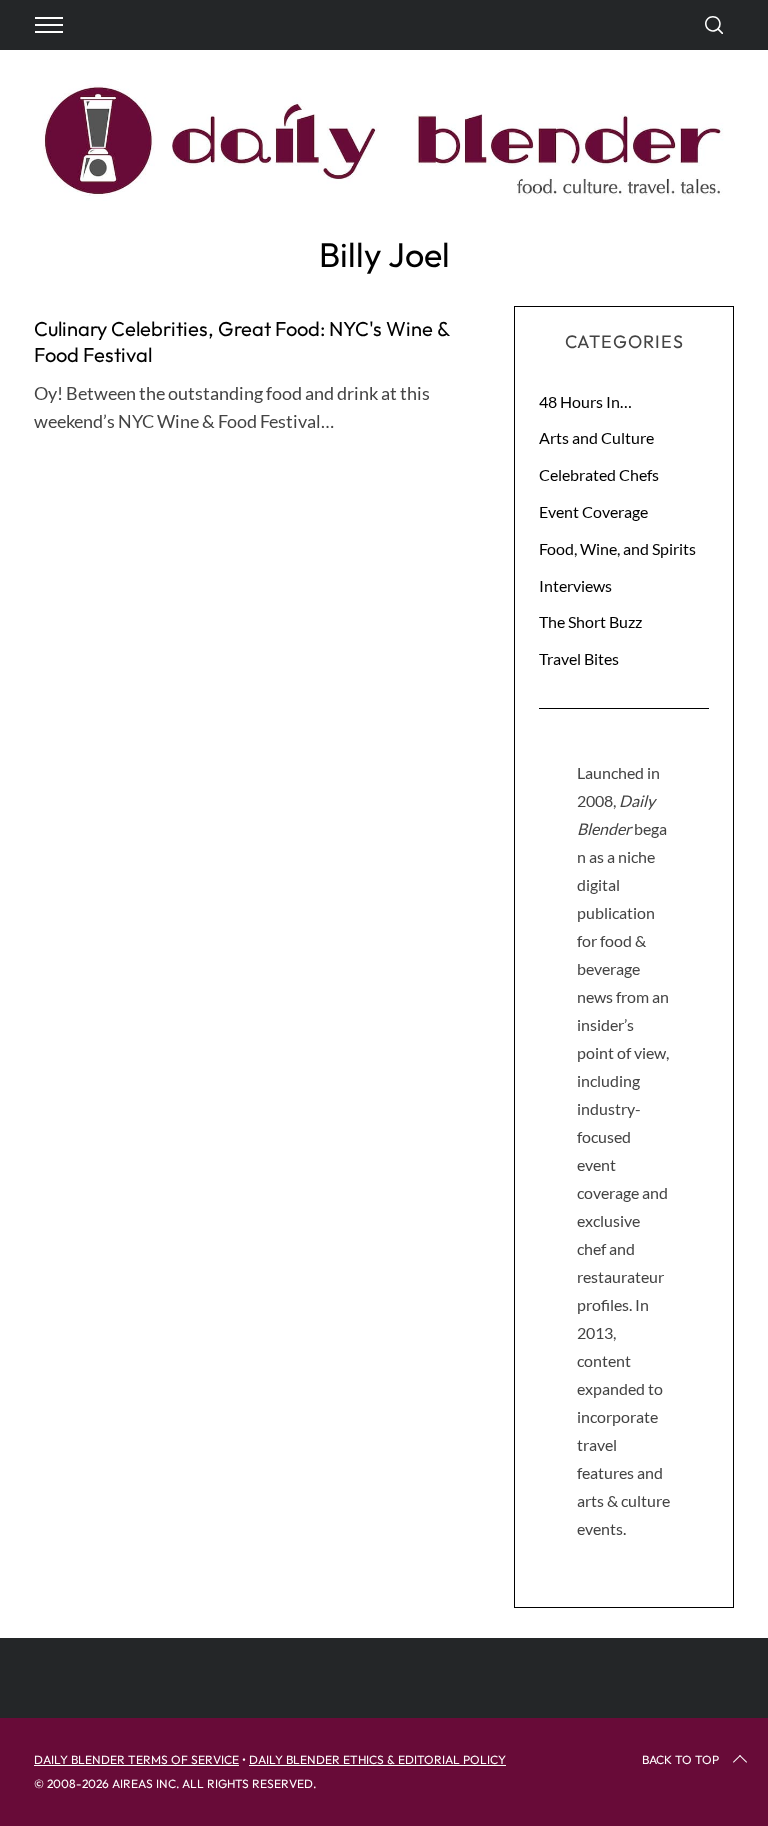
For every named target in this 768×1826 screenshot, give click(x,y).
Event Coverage (593, 511)
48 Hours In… (585, 401)
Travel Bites (579, 658)
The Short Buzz (590, 621)
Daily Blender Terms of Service (136, 1759)
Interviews (575, 585)
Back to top (680, 1759)
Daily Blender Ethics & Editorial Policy (377, 1759)
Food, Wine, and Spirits (617, 548)
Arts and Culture (596, 437)
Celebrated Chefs (599, 474)
